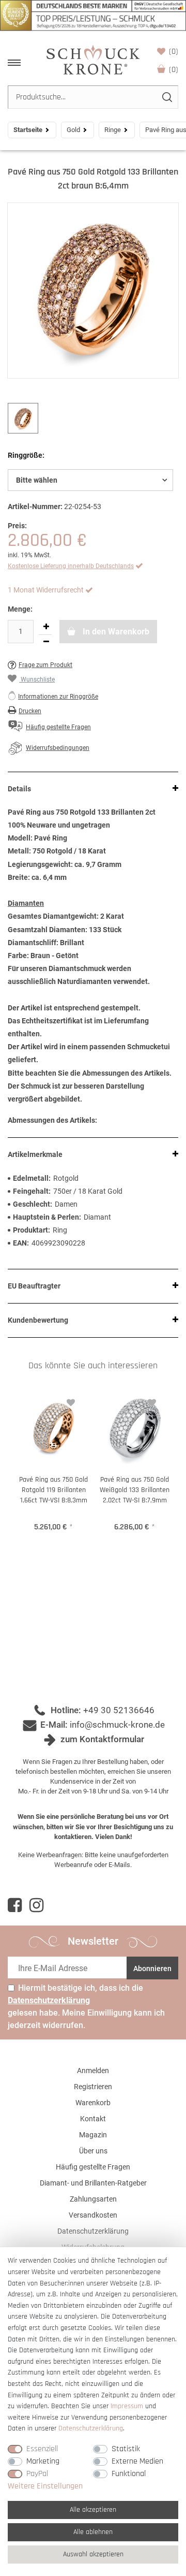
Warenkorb (174, 70)
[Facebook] (15, 1905)
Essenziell (42, 2449)
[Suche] (167, 97)
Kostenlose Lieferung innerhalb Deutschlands (71, 566)
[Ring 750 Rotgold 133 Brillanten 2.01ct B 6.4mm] (93, 291)
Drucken (30, 711)
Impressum (127, 2406)
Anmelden (93, 2071)
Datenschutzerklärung (93, 2231)
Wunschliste (174, 52)
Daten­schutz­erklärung (91, 2428)
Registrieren (93, 2087)
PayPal (37, 2474)
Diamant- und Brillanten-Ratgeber (93, 2183)
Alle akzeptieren (93, 2510)
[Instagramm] (36, 1905)
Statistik (126, 2449)
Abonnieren (152, 1969)
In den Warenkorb (115, 632)
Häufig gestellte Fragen (93, 2167)
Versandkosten (93, 2215)
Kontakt (93, 2119)
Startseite (28, 130)
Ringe (113, 130)
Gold (73, 130)
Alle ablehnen (93, 2532)
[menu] (14, 63)
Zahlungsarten (93, 2199)
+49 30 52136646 (119, 1710)
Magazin (93, 2135)
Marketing (43, 2461)
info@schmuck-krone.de (117, 1725)
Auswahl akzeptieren (93, 2554)
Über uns (93, 2151)
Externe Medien (137, 2461)
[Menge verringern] (46, 642)
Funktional (129, 2474)
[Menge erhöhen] (46, 627)
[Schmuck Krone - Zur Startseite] (93, 59)
